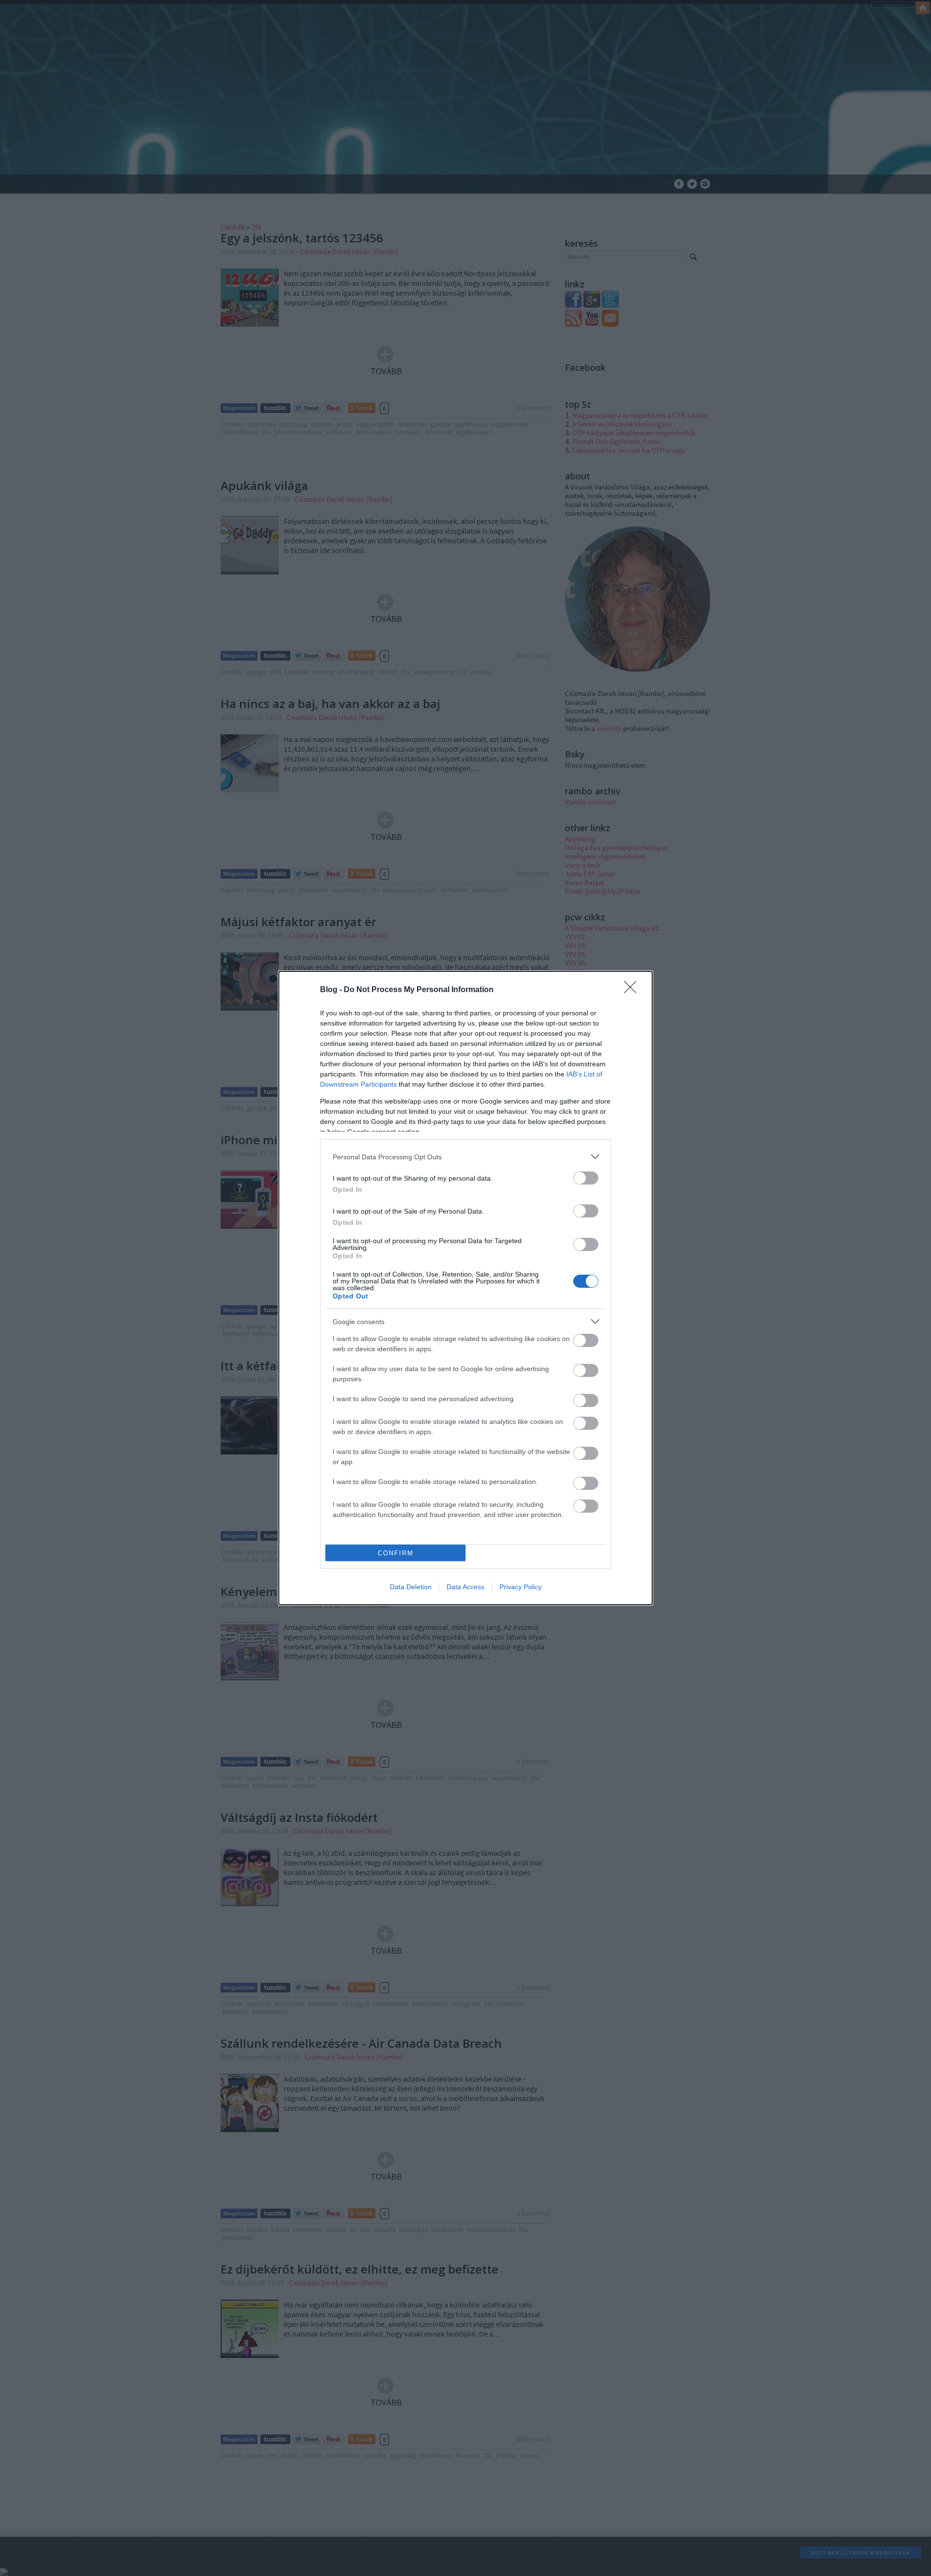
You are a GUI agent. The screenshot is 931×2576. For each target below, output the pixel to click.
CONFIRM (396, 1553)
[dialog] (465, 1288)
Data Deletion (411, 1587)
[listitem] (465, 1157)
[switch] (586, 1178)
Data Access (465, 1587)
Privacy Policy (521, 1587)
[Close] (633, 990)
